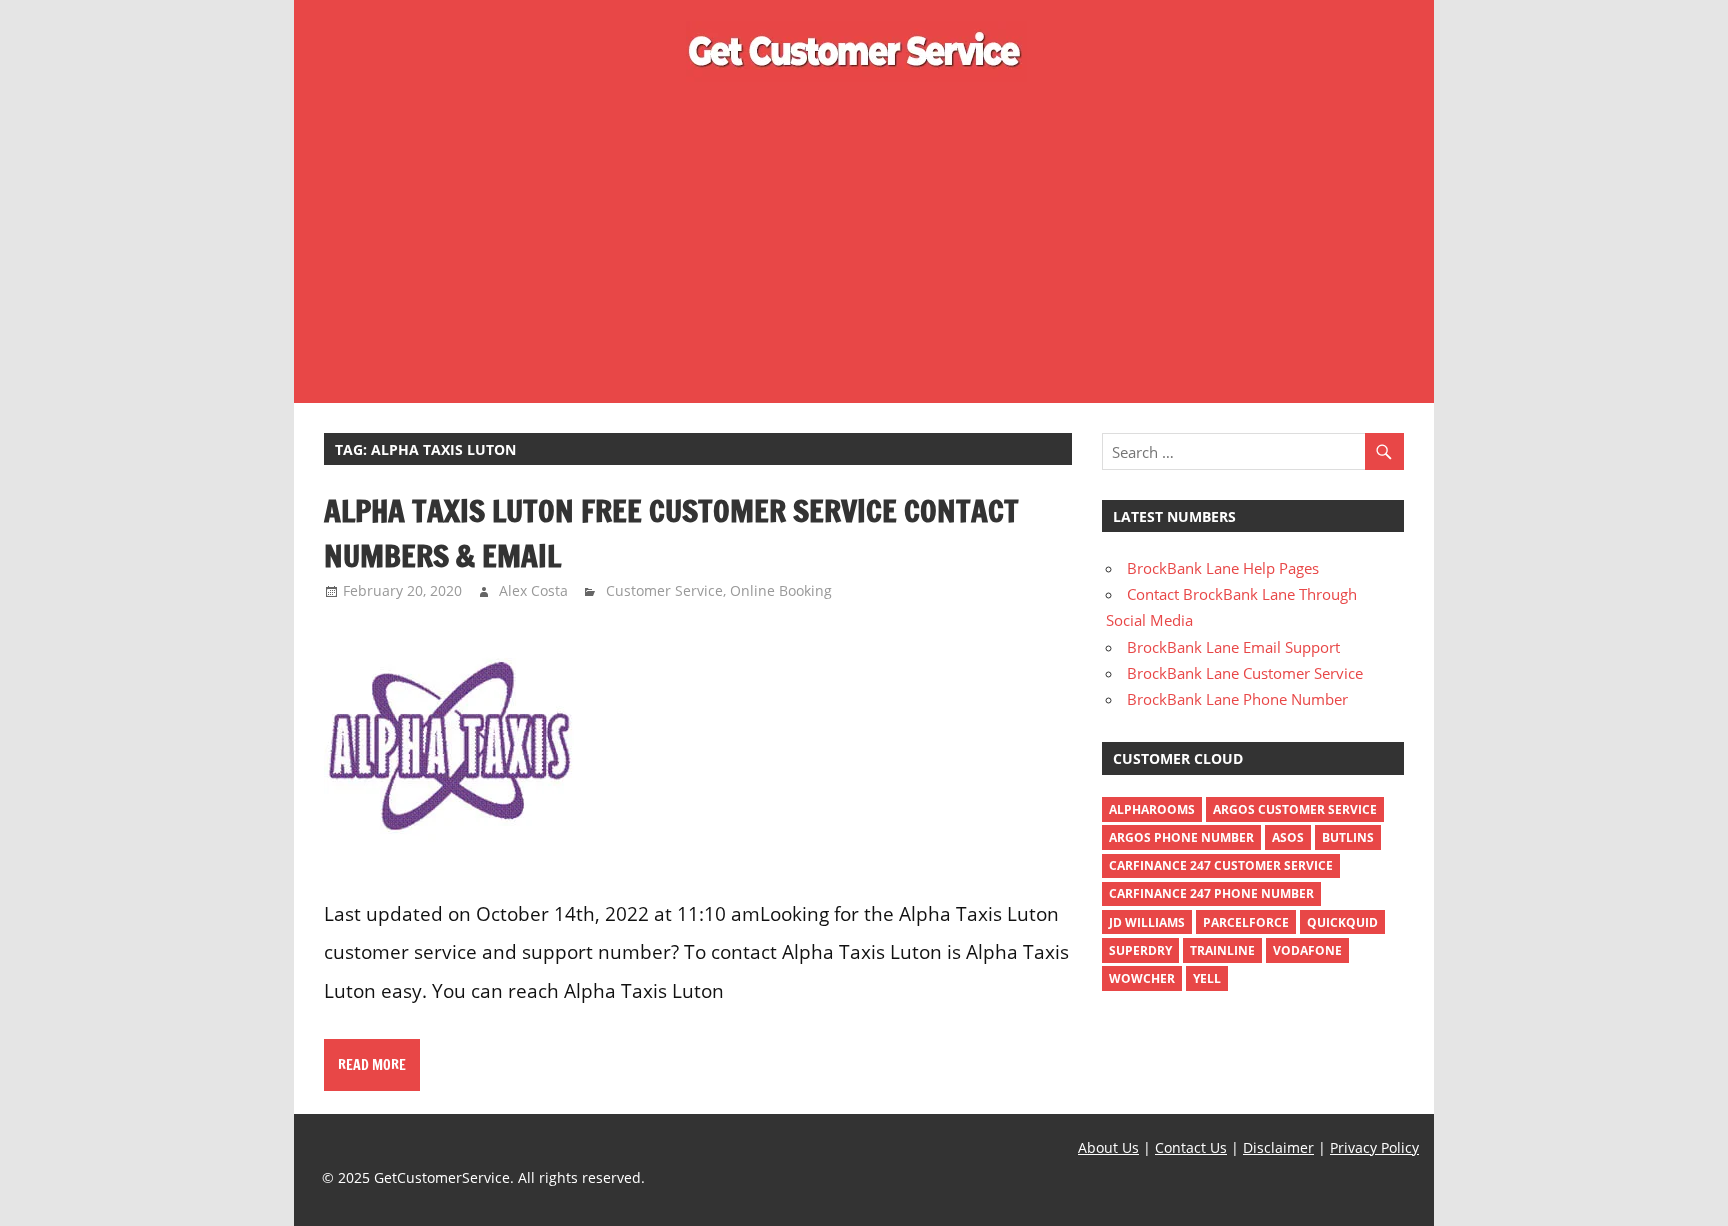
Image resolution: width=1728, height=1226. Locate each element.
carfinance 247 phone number (1211, 893)
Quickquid (1342, 922)
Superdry (1140, 950)
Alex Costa (533, 590)
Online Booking (781, 590)
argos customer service (1295, 809)
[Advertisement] (864, 238)
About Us (1108, 1147)
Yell (1207, 978)
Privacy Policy (1374, 1147)
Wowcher (1142, 978)
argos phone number (1181, 837)
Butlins (1348, 837)
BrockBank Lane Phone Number (1237, 699)
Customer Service (664, 590)
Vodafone (1307, 950)
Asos (1288, 837)
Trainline (1222, 950)
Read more (372, 1065)
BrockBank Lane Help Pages (1223, 568)
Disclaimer (1278, 1147)
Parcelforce (1246, 922)
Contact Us (1191, 1147)
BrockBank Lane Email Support (1233, 647)
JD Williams (1147, 922)
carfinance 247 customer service (1221, 865)
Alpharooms (1152, 809)
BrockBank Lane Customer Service (1245, 673)
